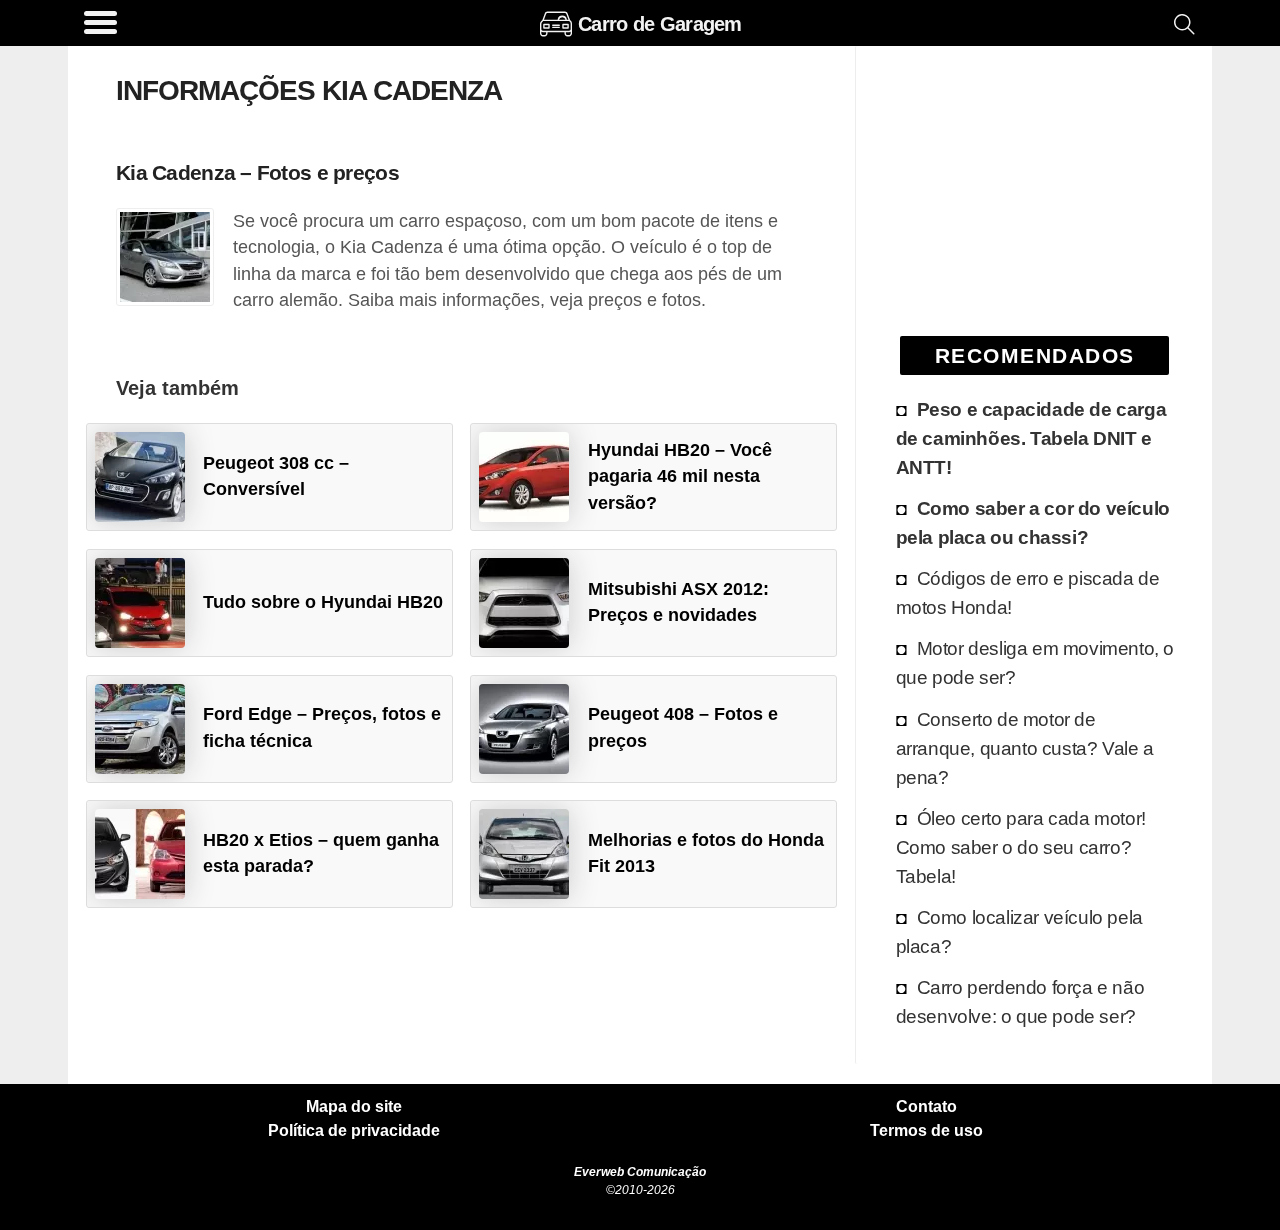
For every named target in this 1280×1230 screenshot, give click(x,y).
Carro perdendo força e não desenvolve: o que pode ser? (1020, 1001)
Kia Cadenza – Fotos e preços (257, 172)
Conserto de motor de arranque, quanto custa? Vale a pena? (1025, 748)
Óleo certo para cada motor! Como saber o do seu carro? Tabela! (1021, 847)
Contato (926, 1107)
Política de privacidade (354, 1131)
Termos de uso (926, 1131)
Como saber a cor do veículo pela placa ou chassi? (1033, 522)
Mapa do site (354, 1107)
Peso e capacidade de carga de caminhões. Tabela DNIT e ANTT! (1031, 438)
